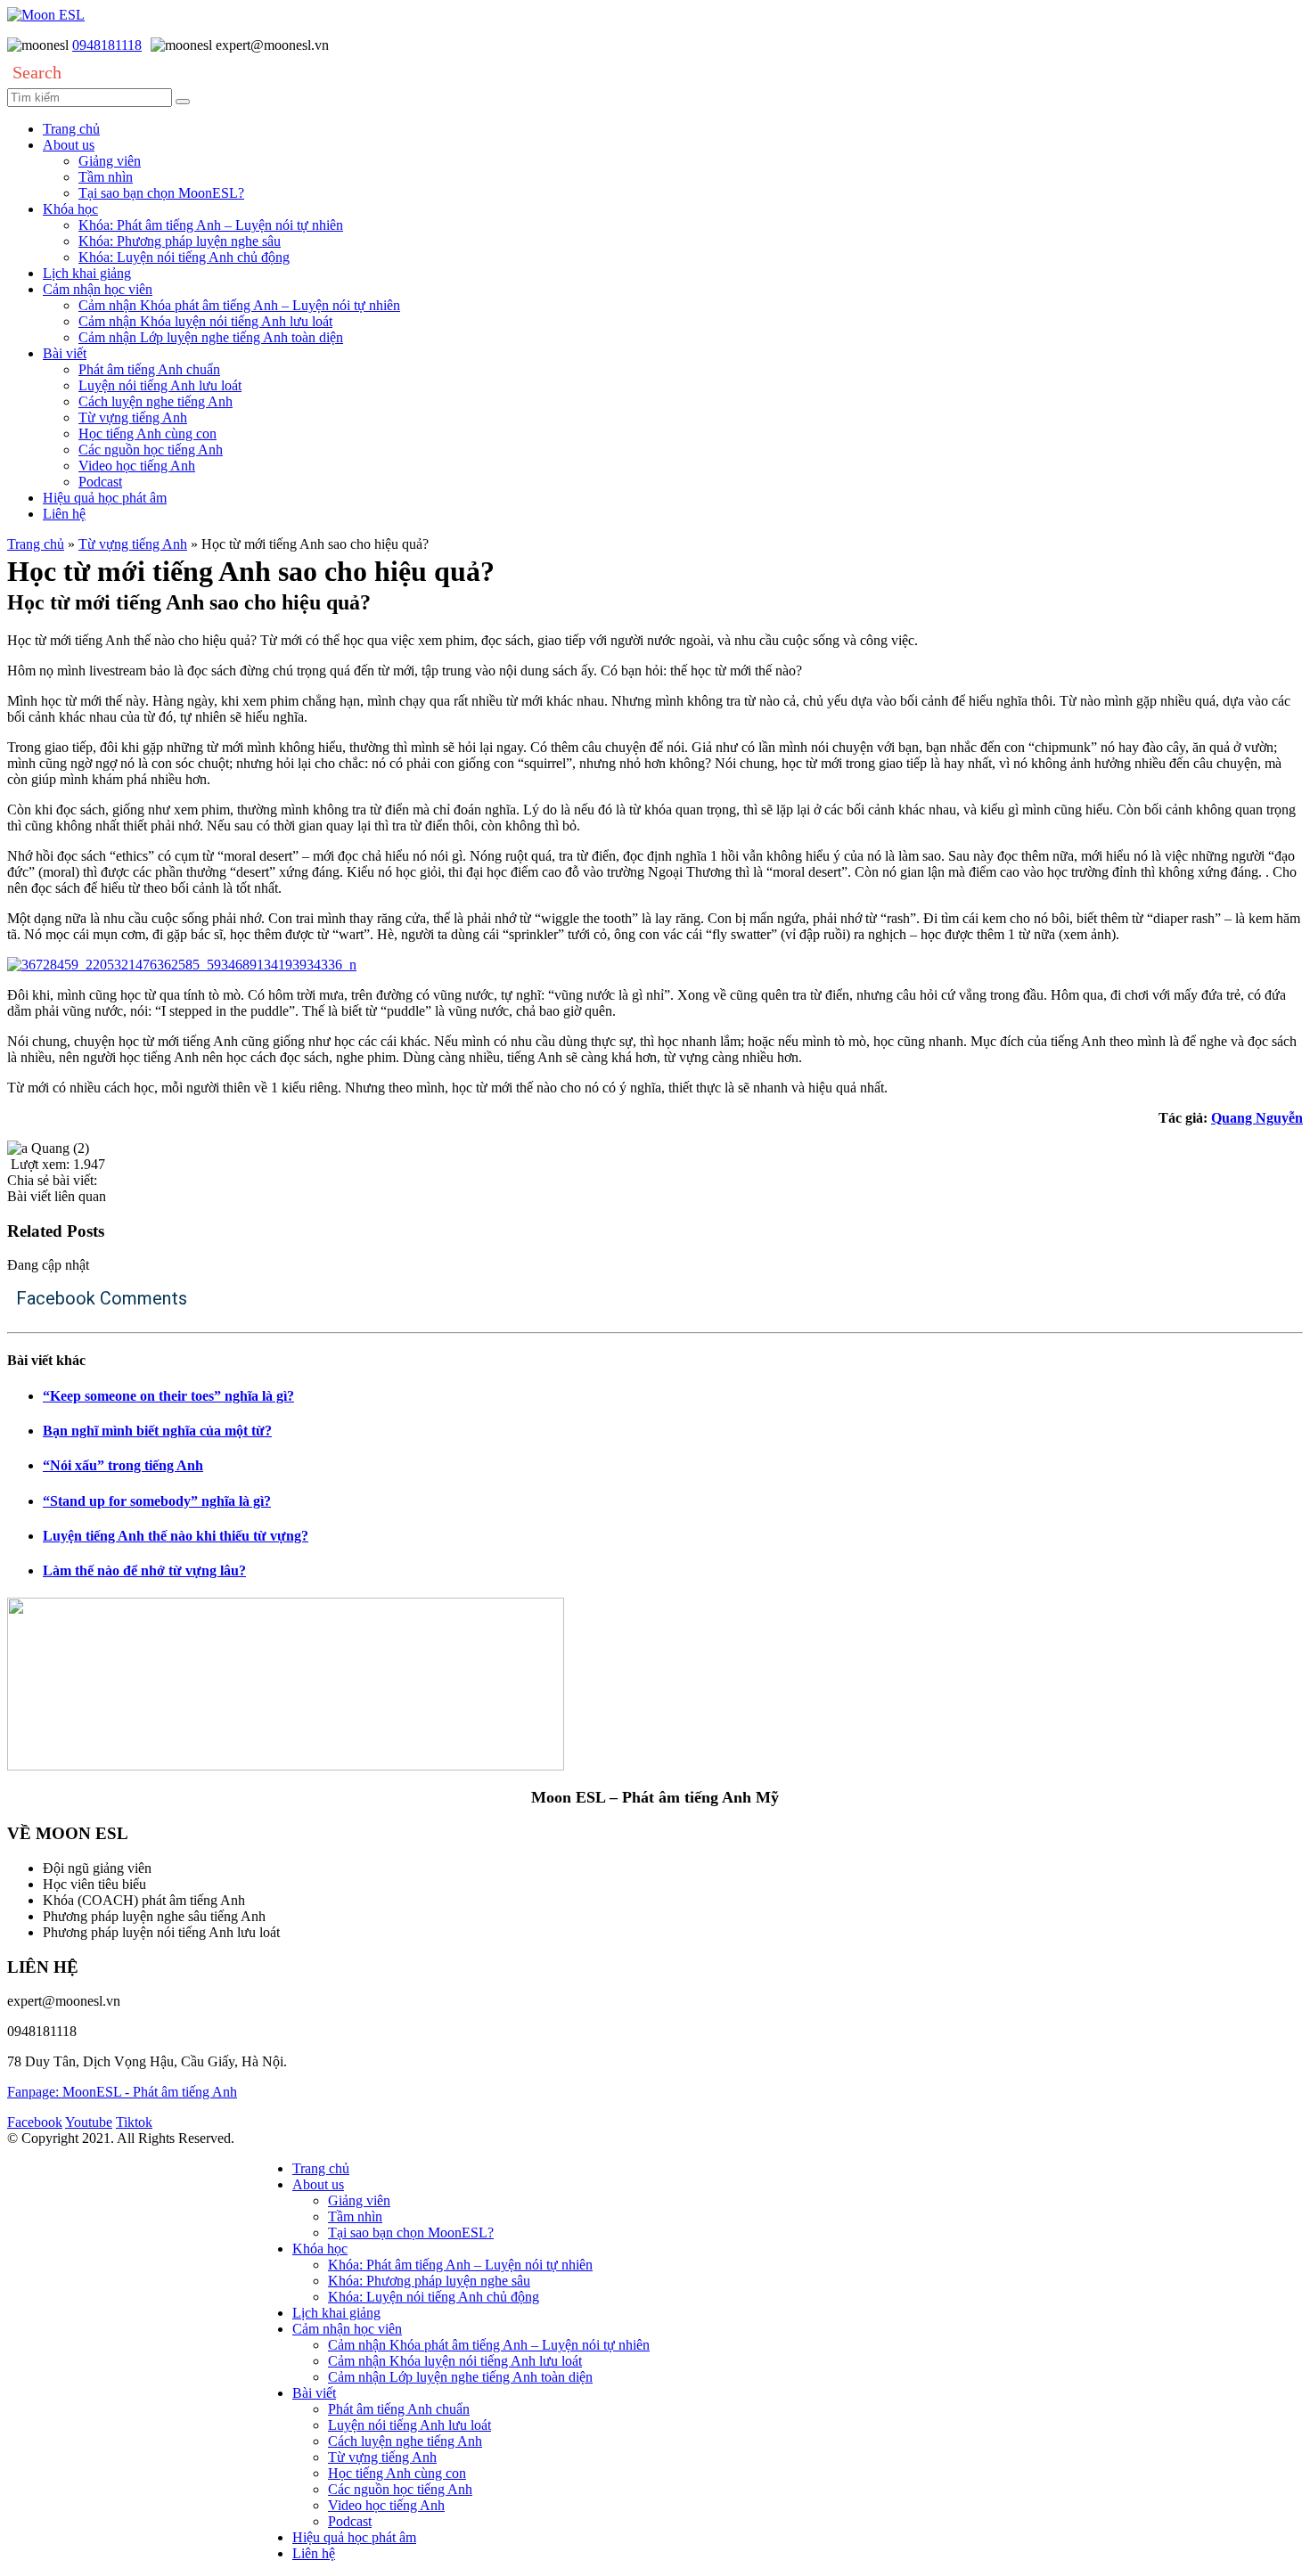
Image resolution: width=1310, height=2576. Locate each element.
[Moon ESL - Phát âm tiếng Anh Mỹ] (46, 15)
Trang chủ (71, 129)
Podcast (100, 482)
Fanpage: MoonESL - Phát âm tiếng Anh (122, 2092)
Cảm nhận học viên (98, 289)
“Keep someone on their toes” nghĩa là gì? (168, 1396)
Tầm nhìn (106, 177)
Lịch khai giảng (87, 273)
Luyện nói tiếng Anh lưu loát (160, 385)
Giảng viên (110, 161)
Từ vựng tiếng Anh (133, 417)
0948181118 (107, 45)
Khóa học (70, 209)
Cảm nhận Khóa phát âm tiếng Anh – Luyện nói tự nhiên (239, 305)
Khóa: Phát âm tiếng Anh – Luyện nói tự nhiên (211, 225)
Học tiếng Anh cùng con (147, 433)
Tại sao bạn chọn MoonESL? (161, 193)
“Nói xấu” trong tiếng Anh (123, 1465)
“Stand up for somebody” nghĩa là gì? (157, 1501)
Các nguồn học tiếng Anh (151, 450)
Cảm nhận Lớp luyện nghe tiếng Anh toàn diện (211, 337)
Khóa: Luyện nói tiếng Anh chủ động (184, 257)
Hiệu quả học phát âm (105, 498)
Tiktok (134, 2122)
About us (69, 145)
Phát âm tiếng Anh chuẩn (149, 369)
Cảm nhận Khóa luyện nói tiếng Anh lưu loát (205, 321)
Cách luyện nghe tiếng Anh (156, 401)
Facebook (35, 2122)
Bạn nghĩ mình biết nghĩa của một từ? (157, 1431)
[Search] (183, 102)
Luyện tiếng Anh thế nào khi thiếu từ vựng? (176, 1536)
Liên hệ (64, 514)
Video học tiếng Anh (137, 466)
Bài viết (65, 353)
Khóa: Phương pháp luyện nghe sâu (180, 241)
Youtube (89, 2122)
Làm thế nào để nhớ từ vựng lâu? (144, 1570)
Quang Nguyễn (1257, 1118)
